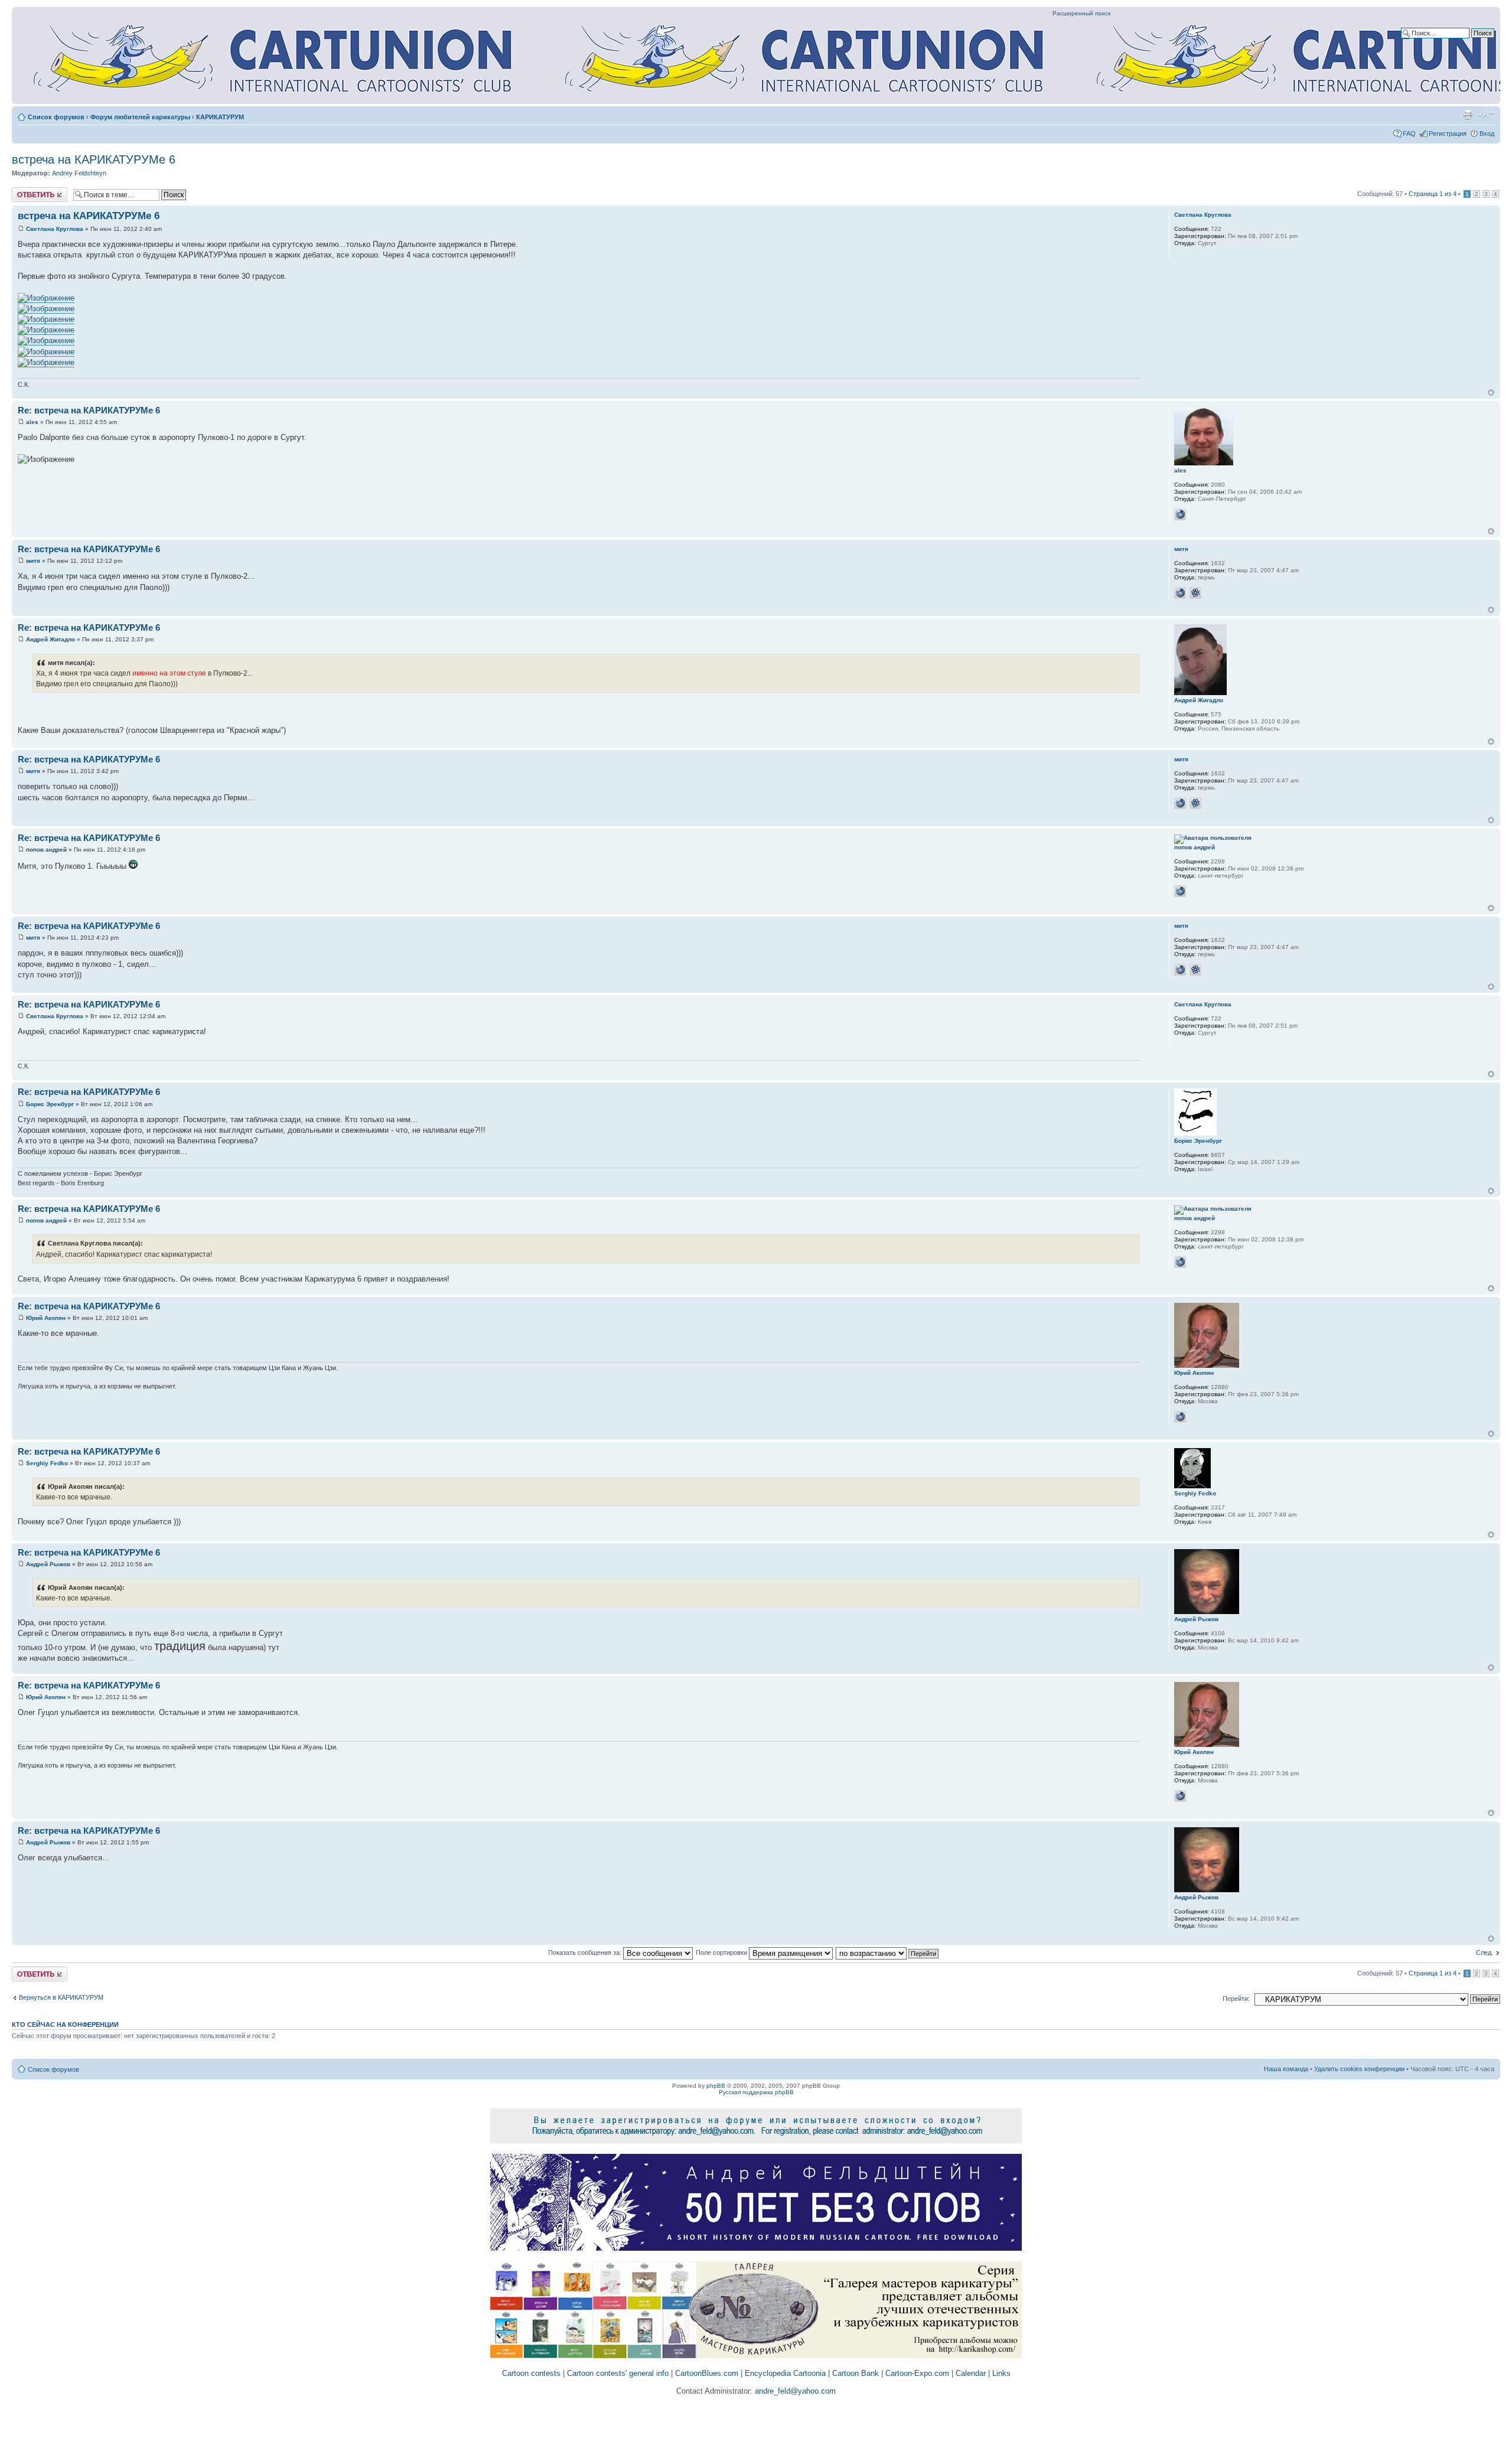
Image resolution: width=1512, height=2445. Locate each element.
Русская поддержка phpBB (756, 2092)
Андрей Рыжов (48, 1564)
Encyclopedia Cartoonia (785, 2373)
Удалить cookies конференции (1359, 2069)
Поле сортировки (722, 1952)
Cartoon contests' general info (618, 2373)
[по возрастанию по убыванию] (888, 1952)
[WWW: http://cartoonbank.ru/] (1180, 514)
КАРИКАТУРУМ (220, 117)
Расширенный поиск (1081, 13)
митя (33, 561)
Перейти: (1236, 1999)
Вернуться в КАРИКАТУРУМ (61, 1997)
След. (1485, 1952)
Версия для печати (1468, 115)
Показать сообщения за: (586, 1952)
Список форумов (56, 117)
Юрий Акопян (46, 1318)
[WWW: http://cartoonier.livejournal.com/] (1180, 891)
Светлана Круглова (55, 229)
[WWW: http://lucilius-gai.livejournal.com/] (1180, 1417)
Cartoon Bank (856, 2373)
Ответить (26, 191)
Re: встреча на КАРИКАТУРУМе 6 (89, 410)
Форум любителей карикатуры (140, 117)
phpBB (716, 2086)
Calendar (971, 2373)
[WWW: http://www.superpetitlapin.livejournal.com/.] (1180, 593)
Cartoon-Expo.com (917, 2373)
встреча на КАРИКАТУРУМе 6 (94, 159)
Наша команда (1286, 2069)
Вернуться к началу (1491, 392)
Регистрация (1448, 133)
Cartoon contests (531, 2373)
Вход (1487, 133)
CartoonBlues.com (707, 2373)
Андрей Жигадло (50, 639)
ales (32, 422)
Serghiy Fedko (47, 1463)
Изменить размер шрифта (1486, 115)
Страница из (1433, 194)
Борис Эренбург (50, 1104)
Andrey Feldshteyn (79, 173)
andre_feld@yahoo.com (794, 2391)
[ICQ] (1195, 593)
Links (1001, 2373)
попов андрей (46, 850)
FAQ (1409, 133)
